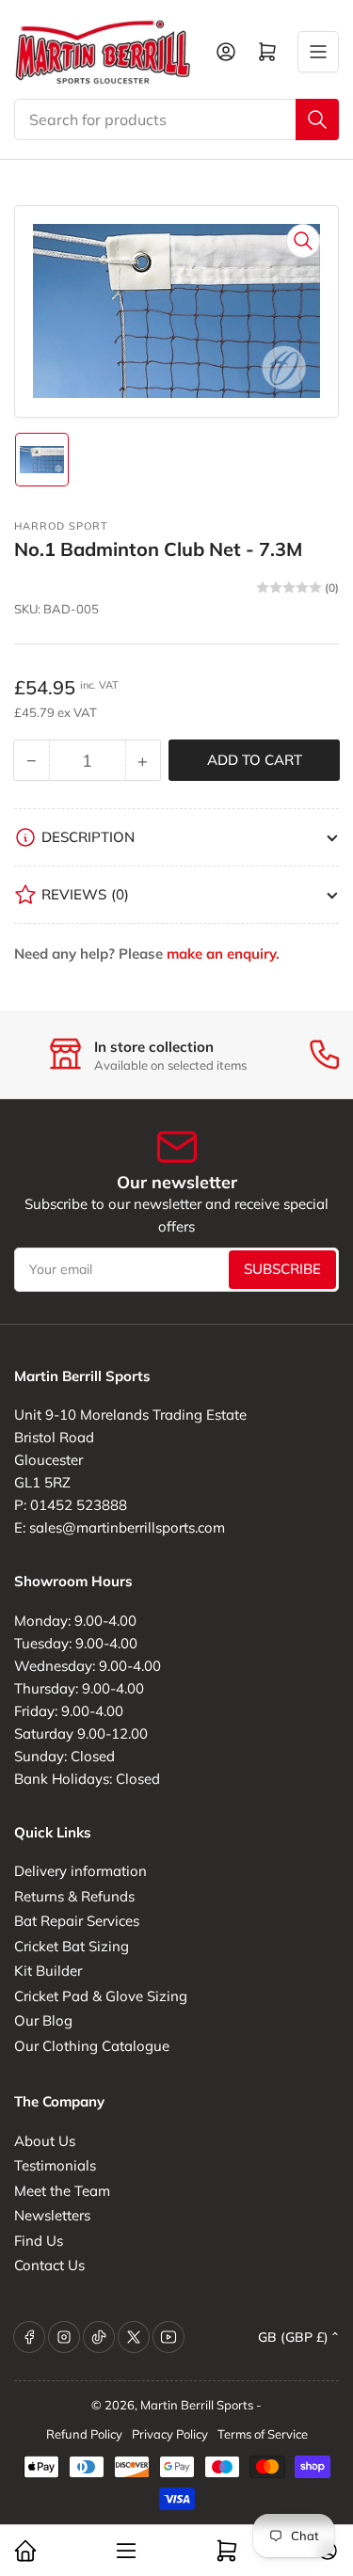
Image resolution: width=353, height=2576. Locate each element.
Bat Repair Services (77, 1921)
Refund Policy (84, 2434)
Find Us (39, 2241)
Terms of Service (263, 2434)
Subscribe (282, 1269)
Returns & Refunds (74, 1896)
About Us (45, 2141)
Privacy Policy (170, 2434)
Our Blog (43, 2020)
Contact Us (49, 2265)
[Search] (317, 119)
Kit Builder (48, 1971)
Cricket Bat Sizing (72, 1946)
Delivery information (80, 1871)
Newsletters (52, 2215)
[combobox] (176, 119)
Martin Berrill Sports (197, 2405)
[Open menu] (318, 52)
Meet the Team (62, 2191)
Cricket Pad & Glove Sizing (101, 1996)
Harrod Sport (61, 526)
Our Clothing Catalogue (92, 2046)
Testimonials (55, 2165)
